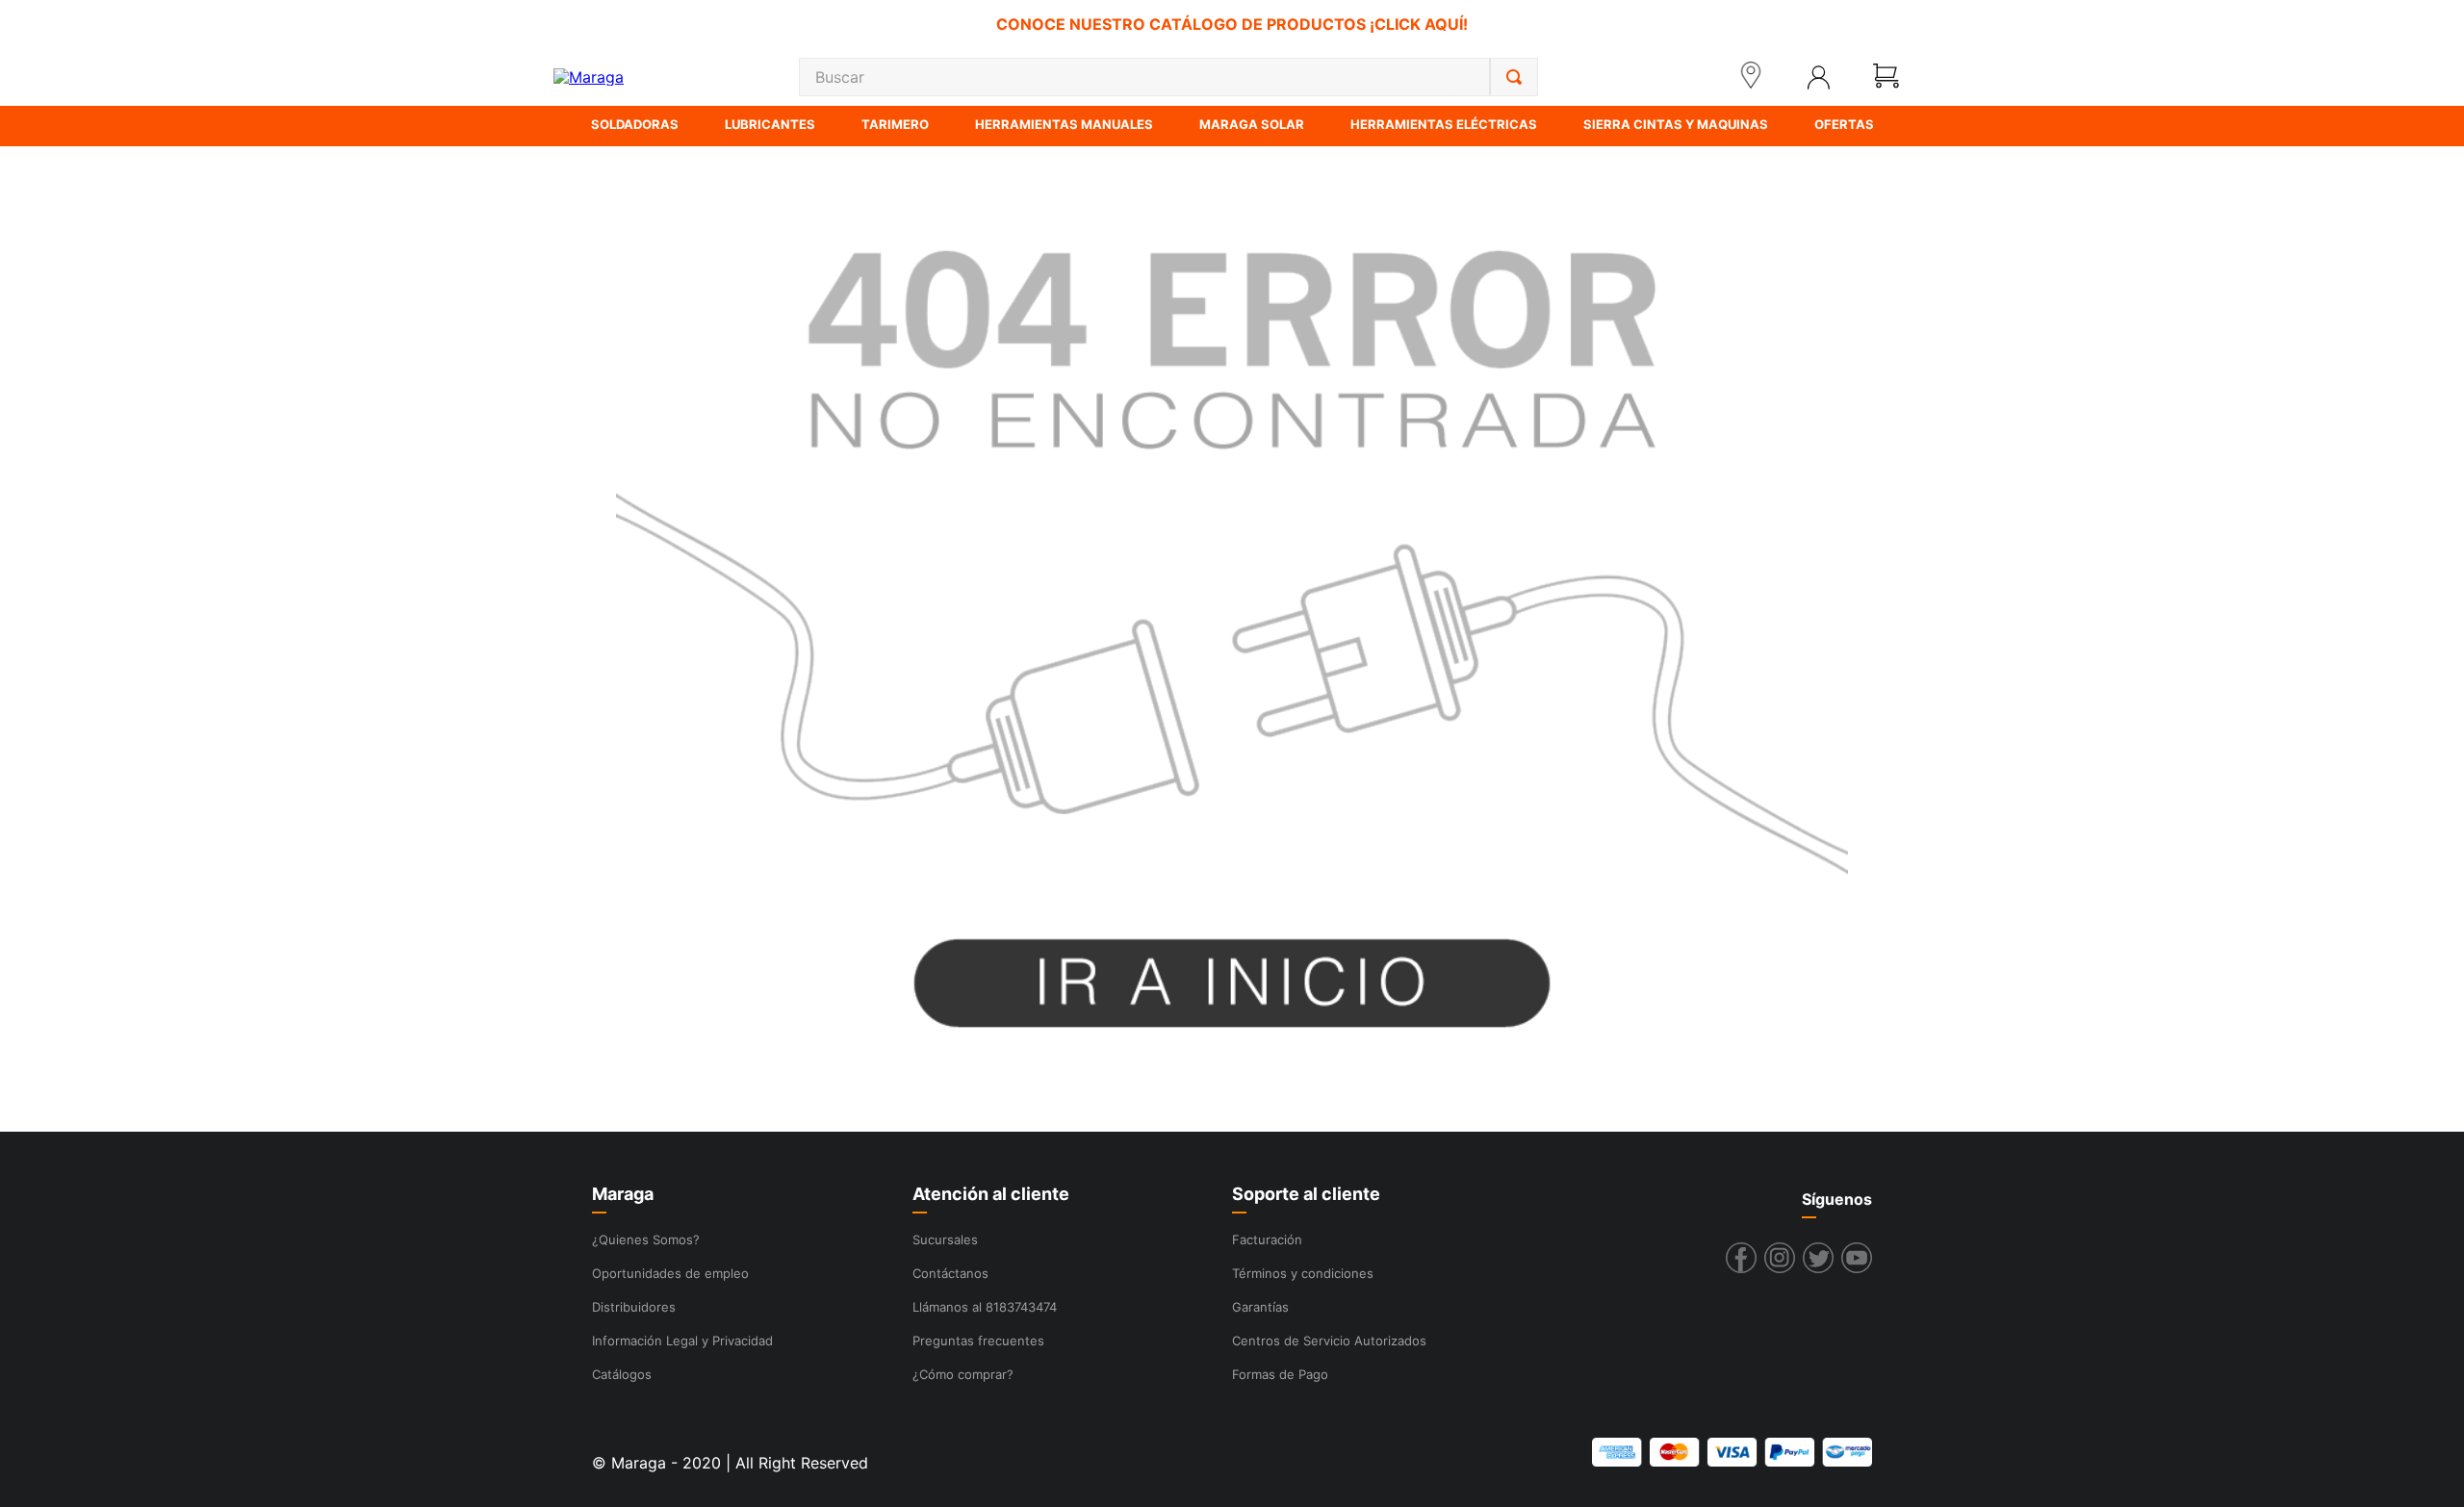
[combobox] (1168, 77)
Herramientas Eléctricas (1444, 124)
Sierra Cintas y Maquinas (1676, 124)
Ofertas (1844, 124)
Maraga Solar (1252, 124)
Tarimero (895, 124)
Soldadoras (635, 124)
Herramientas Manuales (1064, 124)
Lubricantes (770, 124)
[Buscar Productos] (1514, 77)
